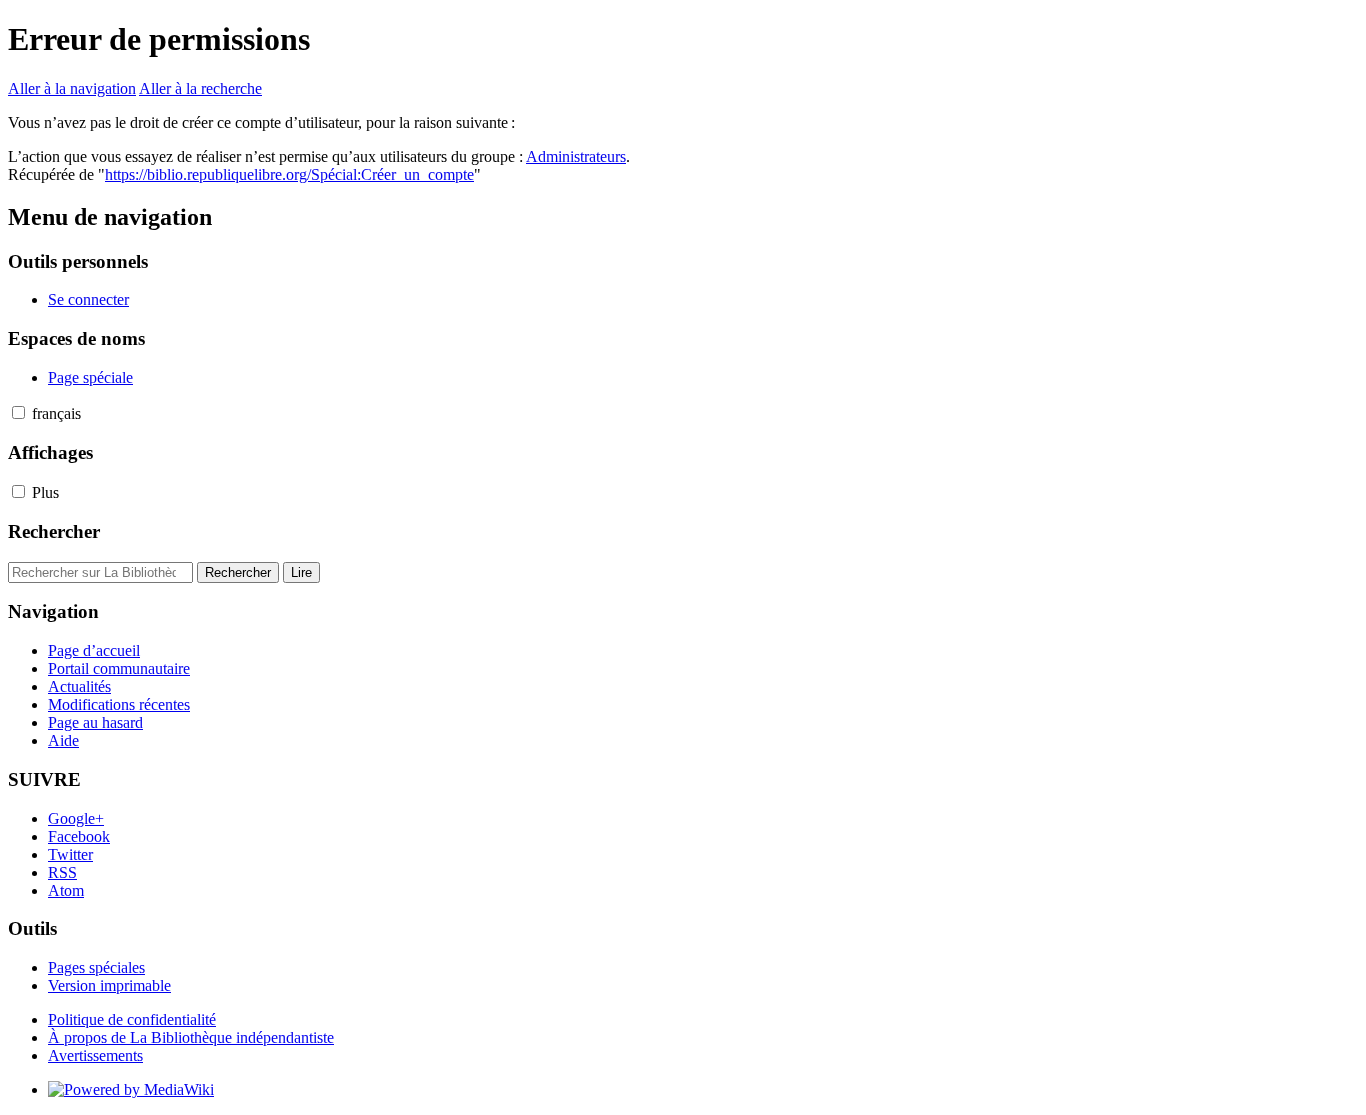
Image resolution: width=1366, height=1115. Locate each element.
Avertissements (95, 1055)
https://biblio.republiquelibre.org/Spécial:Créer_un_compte (289, 174)
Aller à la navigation (72, 88)
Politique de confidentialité (132, 1019)
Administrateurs (576, 156)
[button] (18, 412)
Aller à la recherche (200, 88)
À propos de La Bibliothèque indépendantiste (191, 1037)
